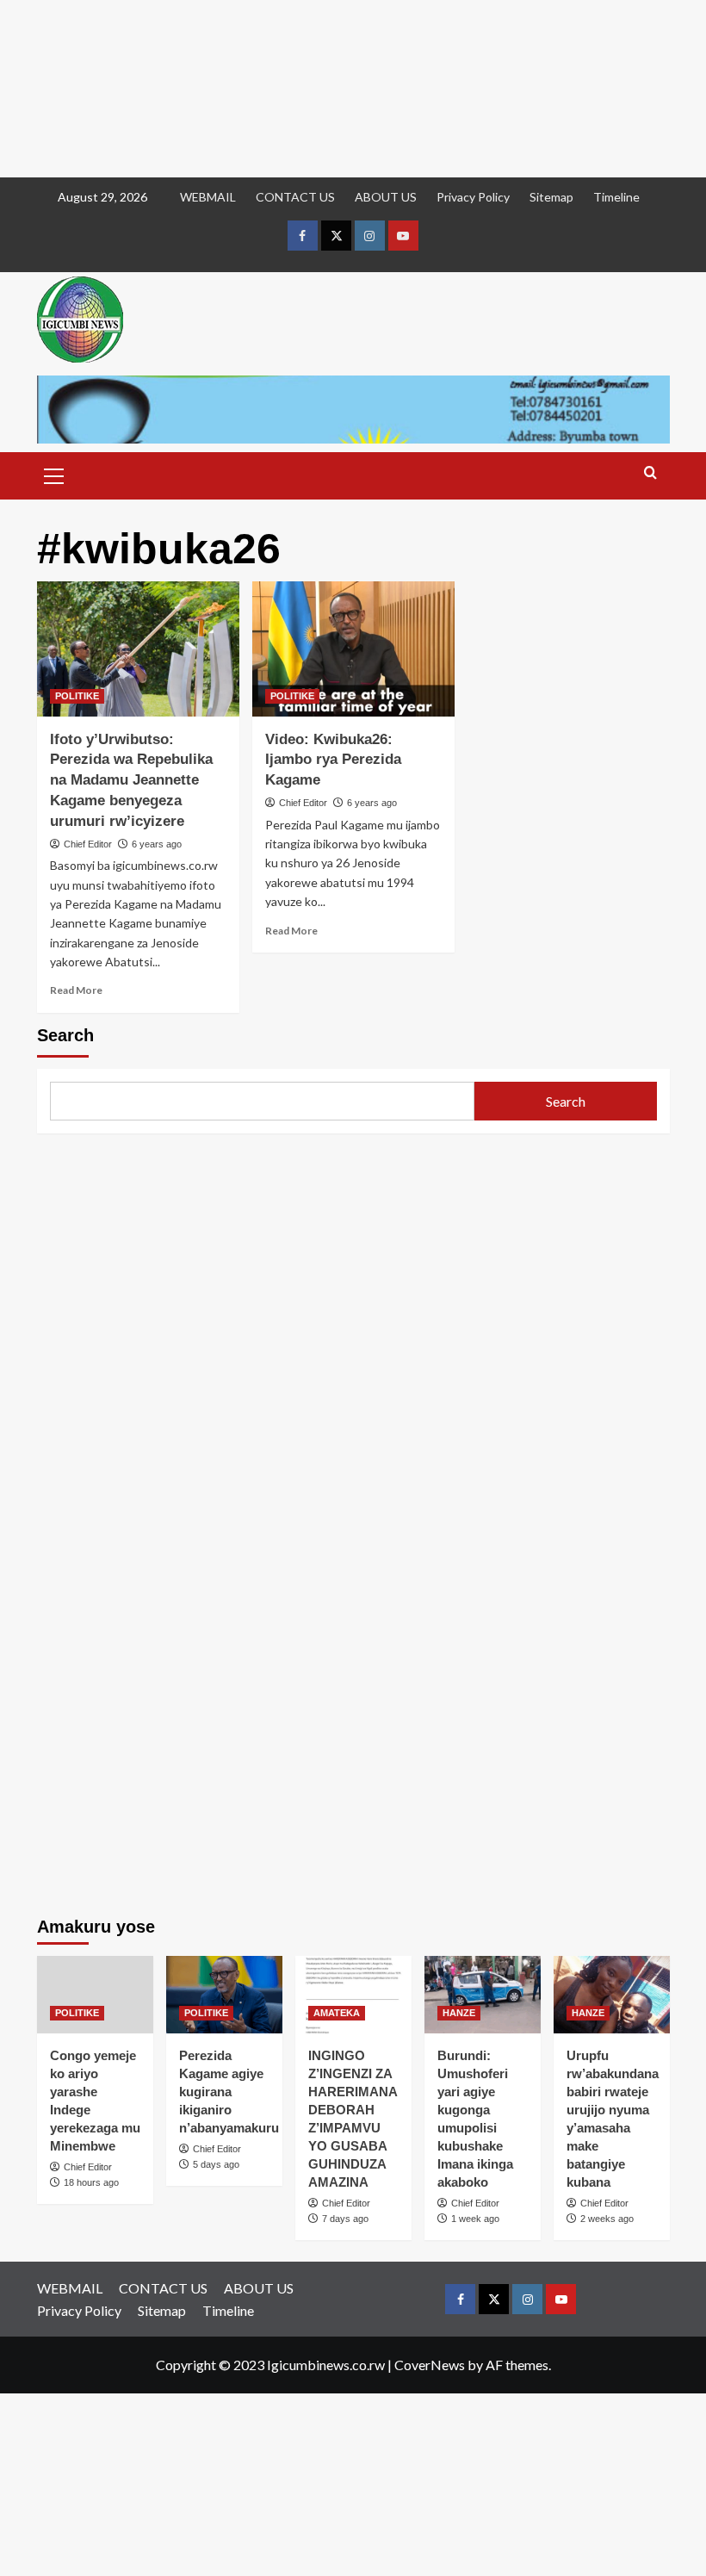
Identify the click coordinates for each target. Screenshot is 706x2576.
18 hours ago (91, 2182)
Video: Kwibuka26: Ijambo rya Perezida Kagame (333, 760)
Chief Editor (88, 844)
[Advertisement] (353, 89)
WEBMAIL (208, 197)
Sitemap (551, 197)
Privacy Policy (473, 197)
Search (65, 1035)
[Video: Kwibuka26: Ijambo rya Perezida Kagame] (353, 649)
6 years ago (157, 844)
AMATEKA (337, 2013)
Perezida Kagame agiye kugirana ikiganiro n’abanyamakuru (229, 2092)
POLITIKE (77, 696)
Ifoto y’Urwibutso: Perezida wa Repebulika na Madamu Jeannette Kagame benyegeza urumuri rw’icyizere (131, 780)
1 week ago (475, 2219)
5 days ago (216, 2164)
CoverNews (430, 2365)
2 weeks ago (607, 2219)
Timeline (616, 197)
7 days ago (345, 2219)
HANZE (459, 2013)
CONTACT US (295, 197)
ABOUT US (386, 197)
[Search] (650, 473)
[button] (54, 474)
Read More (76, 990)
